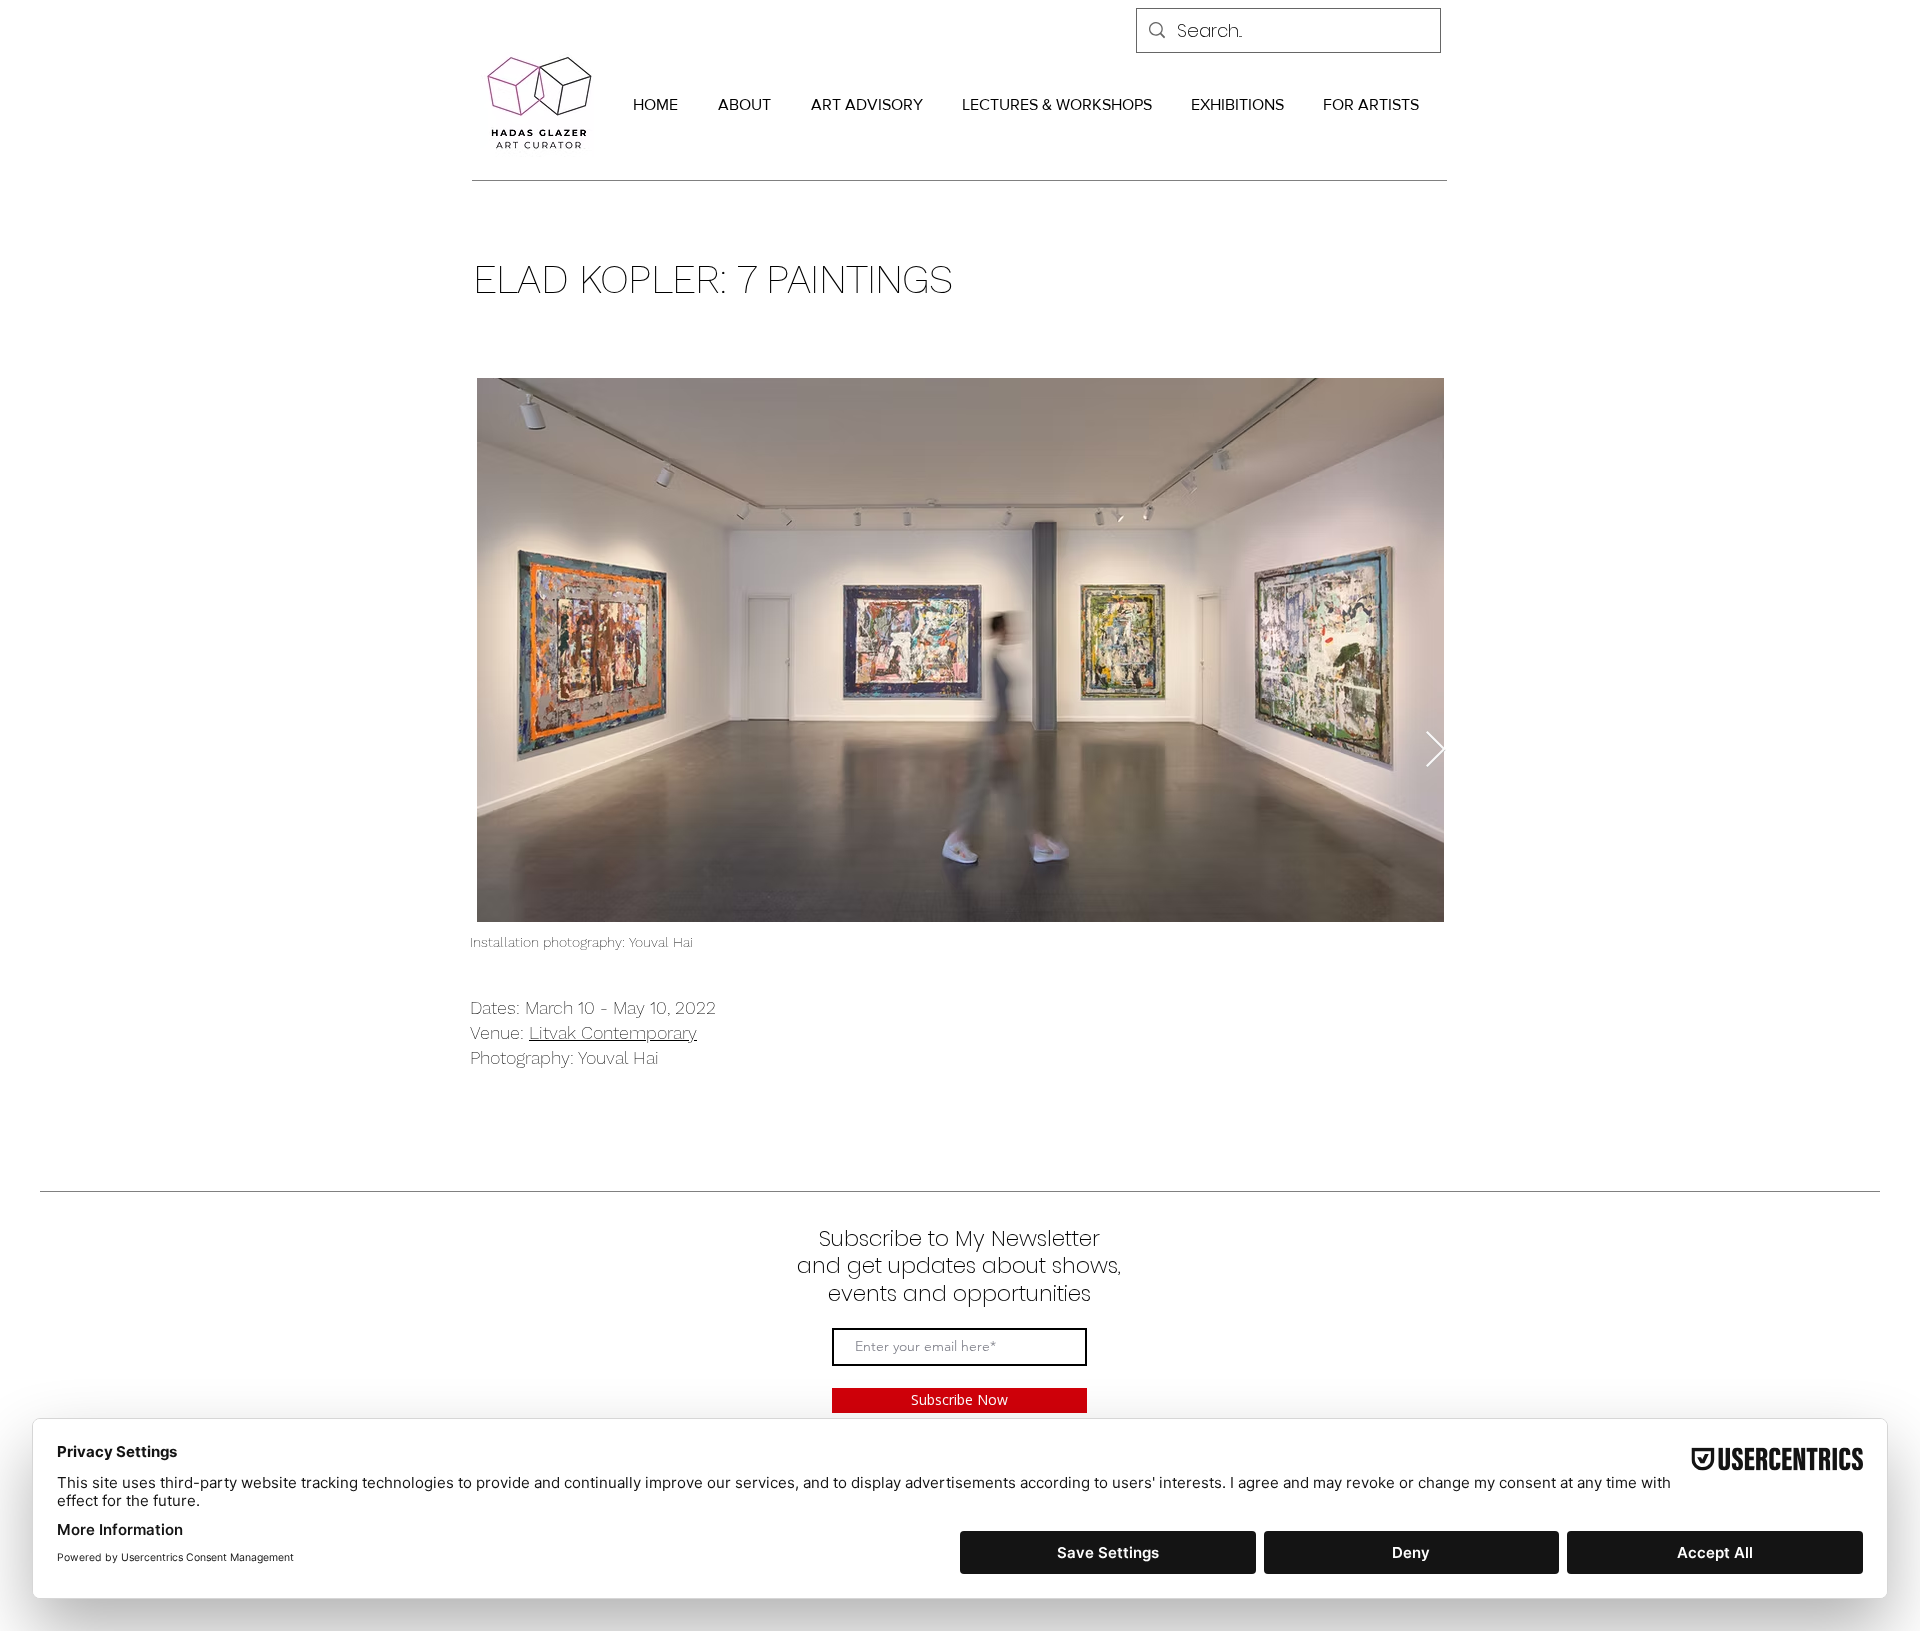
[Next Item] (1435, 750)
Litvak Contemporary (613, 1032)
